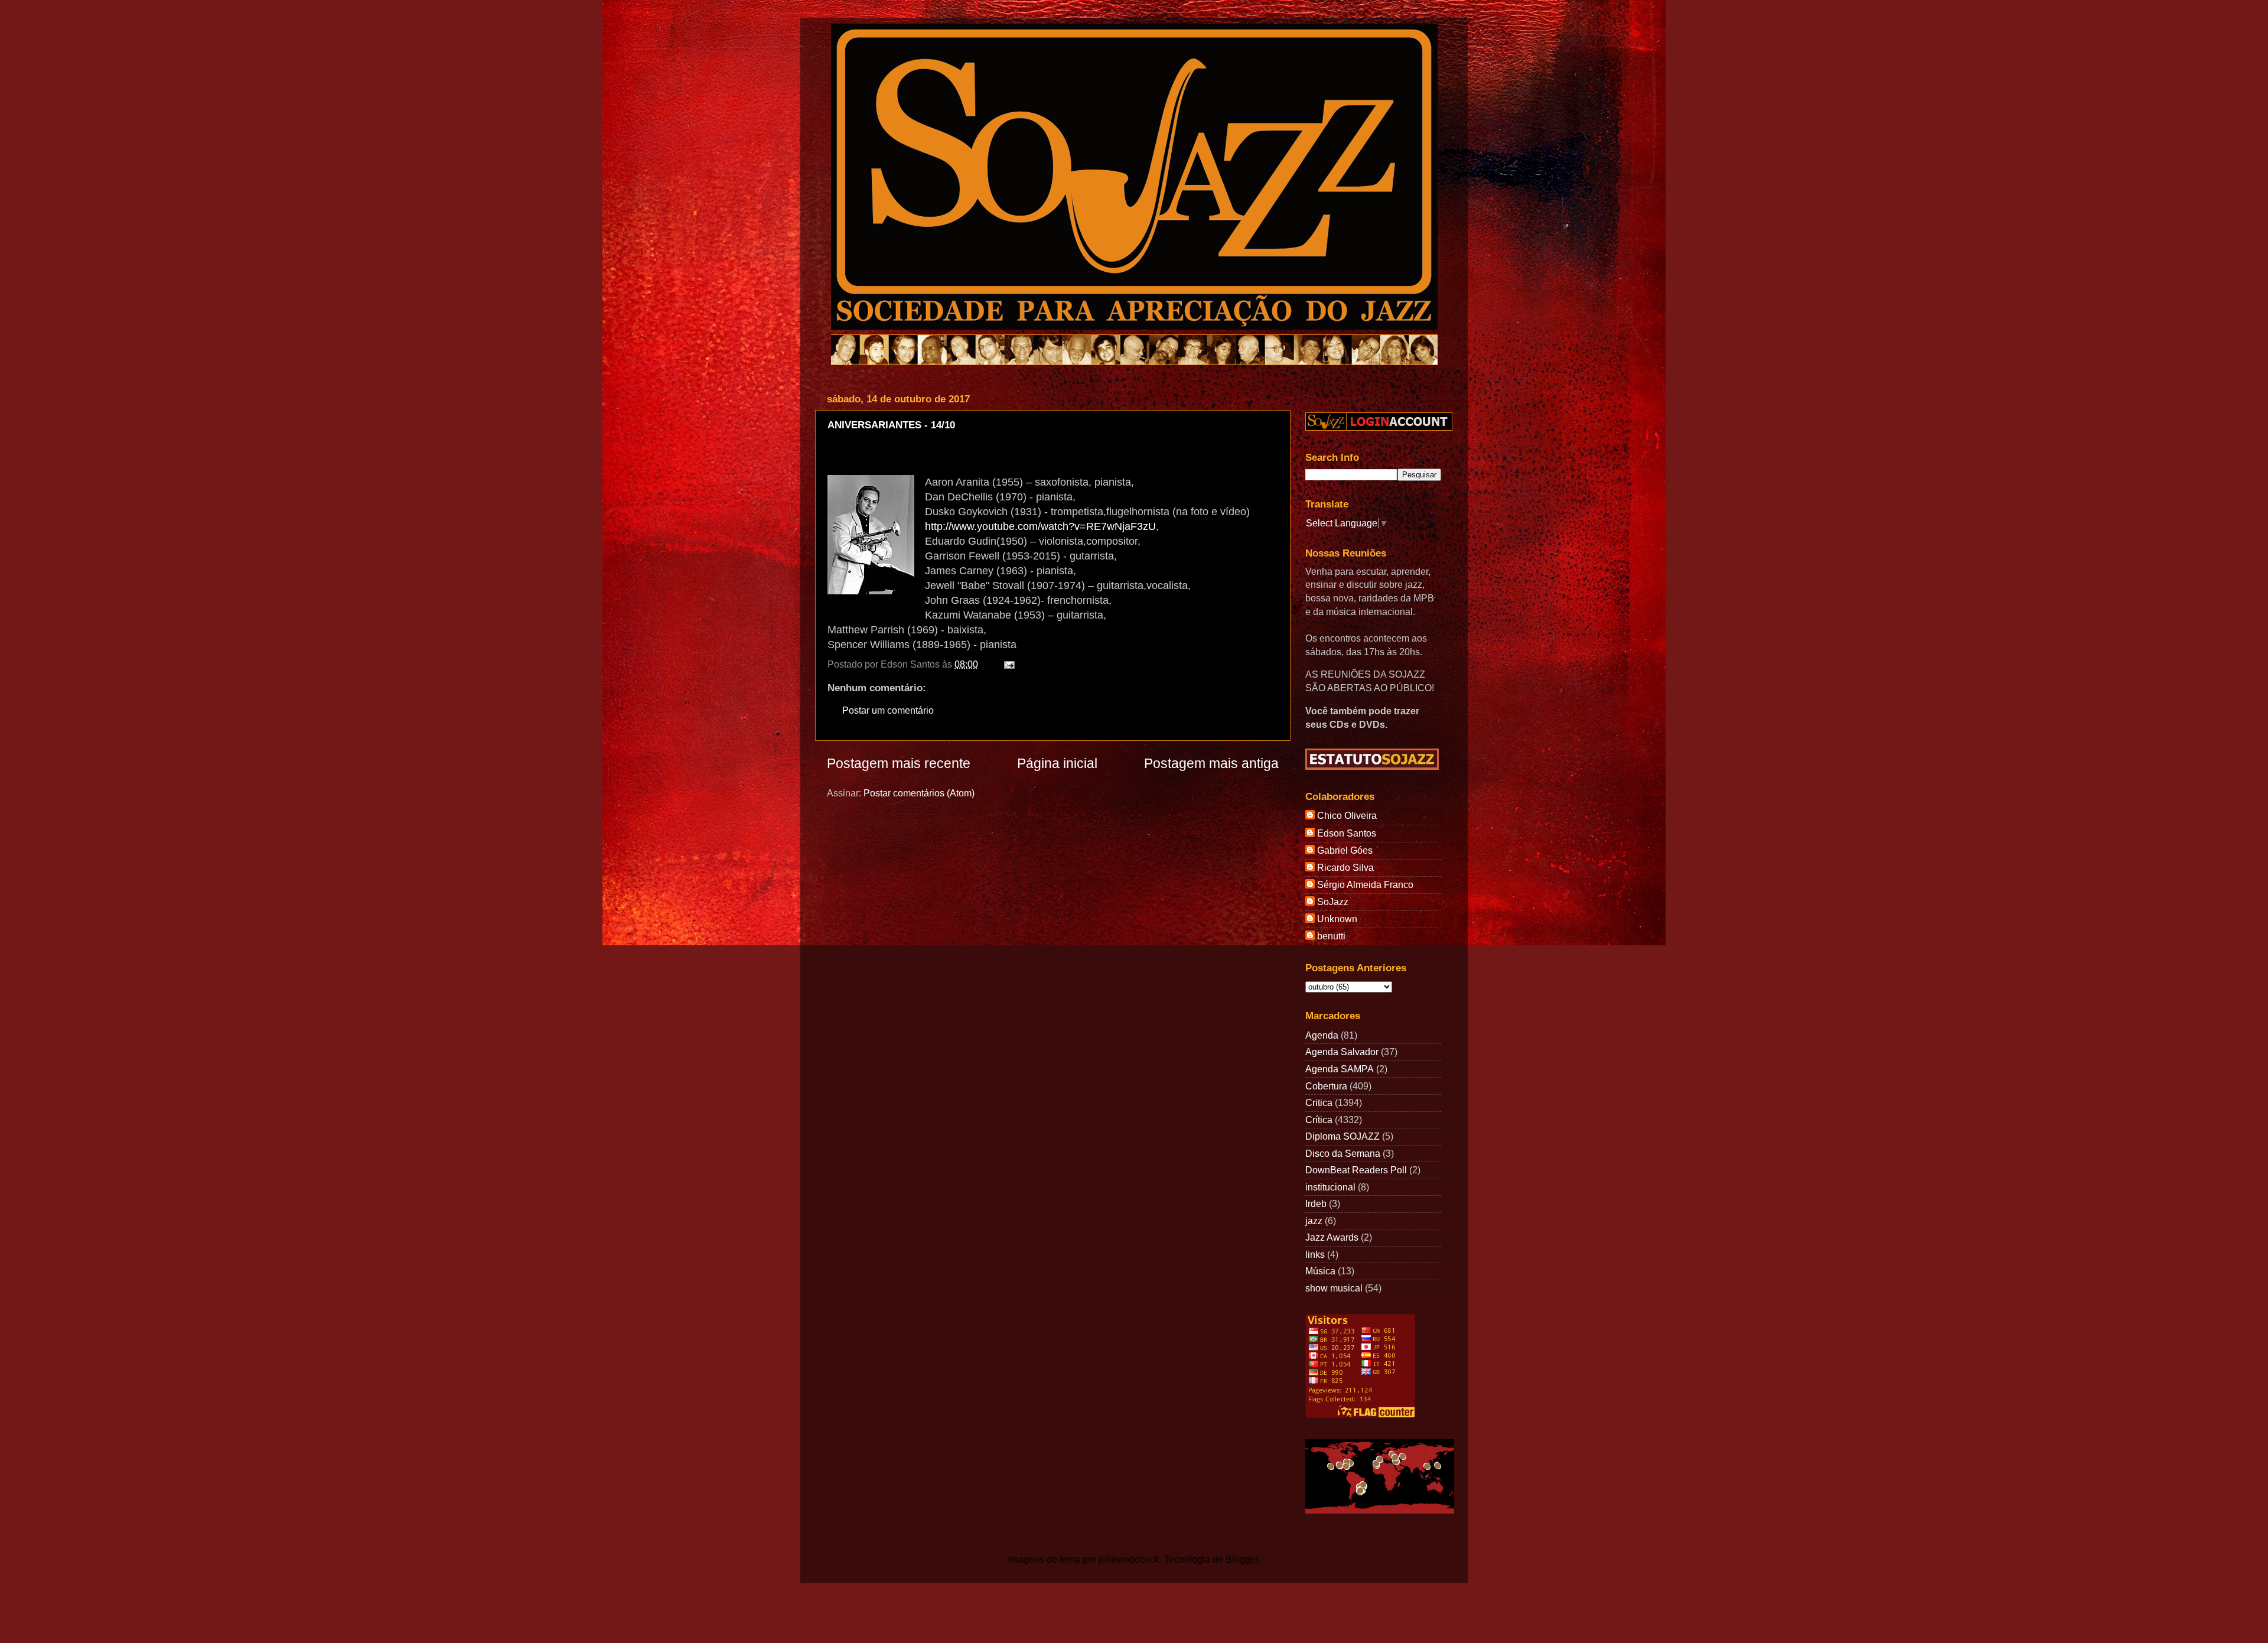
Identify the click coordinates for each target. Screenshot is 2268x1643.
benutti (1331, 936)
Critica (1319, 1102)
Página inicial (1057, 763)
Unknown (1337, 919)
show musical (1334, 1288)
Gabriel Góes (1345, 850)
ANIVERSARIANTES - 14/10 (891, 425)
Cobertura (1326, 1086)
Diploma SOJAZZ (1342, 1136)
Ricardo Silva (1345, 867)
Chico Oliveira (1347, 815)
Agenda (1322, 1035)
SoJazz (1333, 902)
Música (1320, 1271)
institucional (1330, 1187)
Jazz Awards (1332, 1237)
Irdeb (1316, 1203)
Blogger (1242, 1559)
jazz (1314, 1221)
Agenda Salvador (1342, 1052)
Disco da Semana (1343, 1153)
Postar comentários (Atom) (919, 793)
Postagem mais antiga (1211, 763)
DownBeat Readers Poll (1356, 1170)
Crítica (1319, 1120)
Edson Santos (1347, 833)
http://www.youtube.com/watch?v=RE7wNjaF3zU (1040, 526)
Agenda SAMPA (1340, 1069)
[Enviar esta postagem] (1007, 664)
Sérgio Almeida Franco (1365, 884)
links (1315, 1254)
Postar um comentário (888, 710)
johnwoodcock (1129, 1559)
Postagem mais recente (899, 763)
